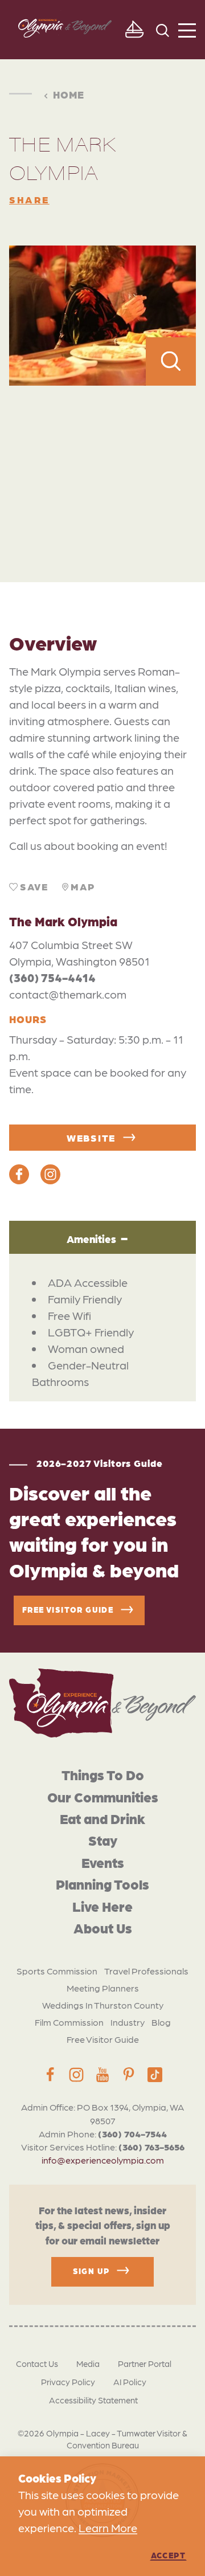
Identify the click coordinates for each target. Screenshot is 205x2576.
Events (103, 1862)
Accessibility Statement (93, 2400)
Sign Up (91, 2270)
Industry (128, 2022)
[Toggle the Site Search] (163, 29)
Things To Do (103, 1774)
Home (69, 95)
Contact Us (37, 2364)
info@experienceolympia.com (103, 2160)
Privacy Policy (68, 2382)
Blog (161, 2022)
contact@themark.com (68, 994)
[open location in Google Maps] (102, 459)
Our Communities (103, 1796)
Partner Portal (145, 2364)
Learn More (108, 2528)
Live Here (102, 1906)
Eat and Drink (102, 1818)
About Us (103, 1927)
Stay (103, 1840)
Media (88, 2364)
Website (91, 1138)
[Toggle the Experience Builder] (134, 30)
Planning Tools (102, 1884)
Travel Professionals (146, 1971)
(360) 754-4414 (52, 978)
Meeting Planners (103, 1988)
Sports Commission (57, 1971)
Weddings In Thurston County (103, 2005)
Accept (168, 2555)
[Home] (102, 1703)
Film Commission (69, 2022)
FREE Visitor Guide (68, 1609)
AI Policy (130, 2382)
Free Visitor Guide (103, 2039)
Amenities (91, 1239)
